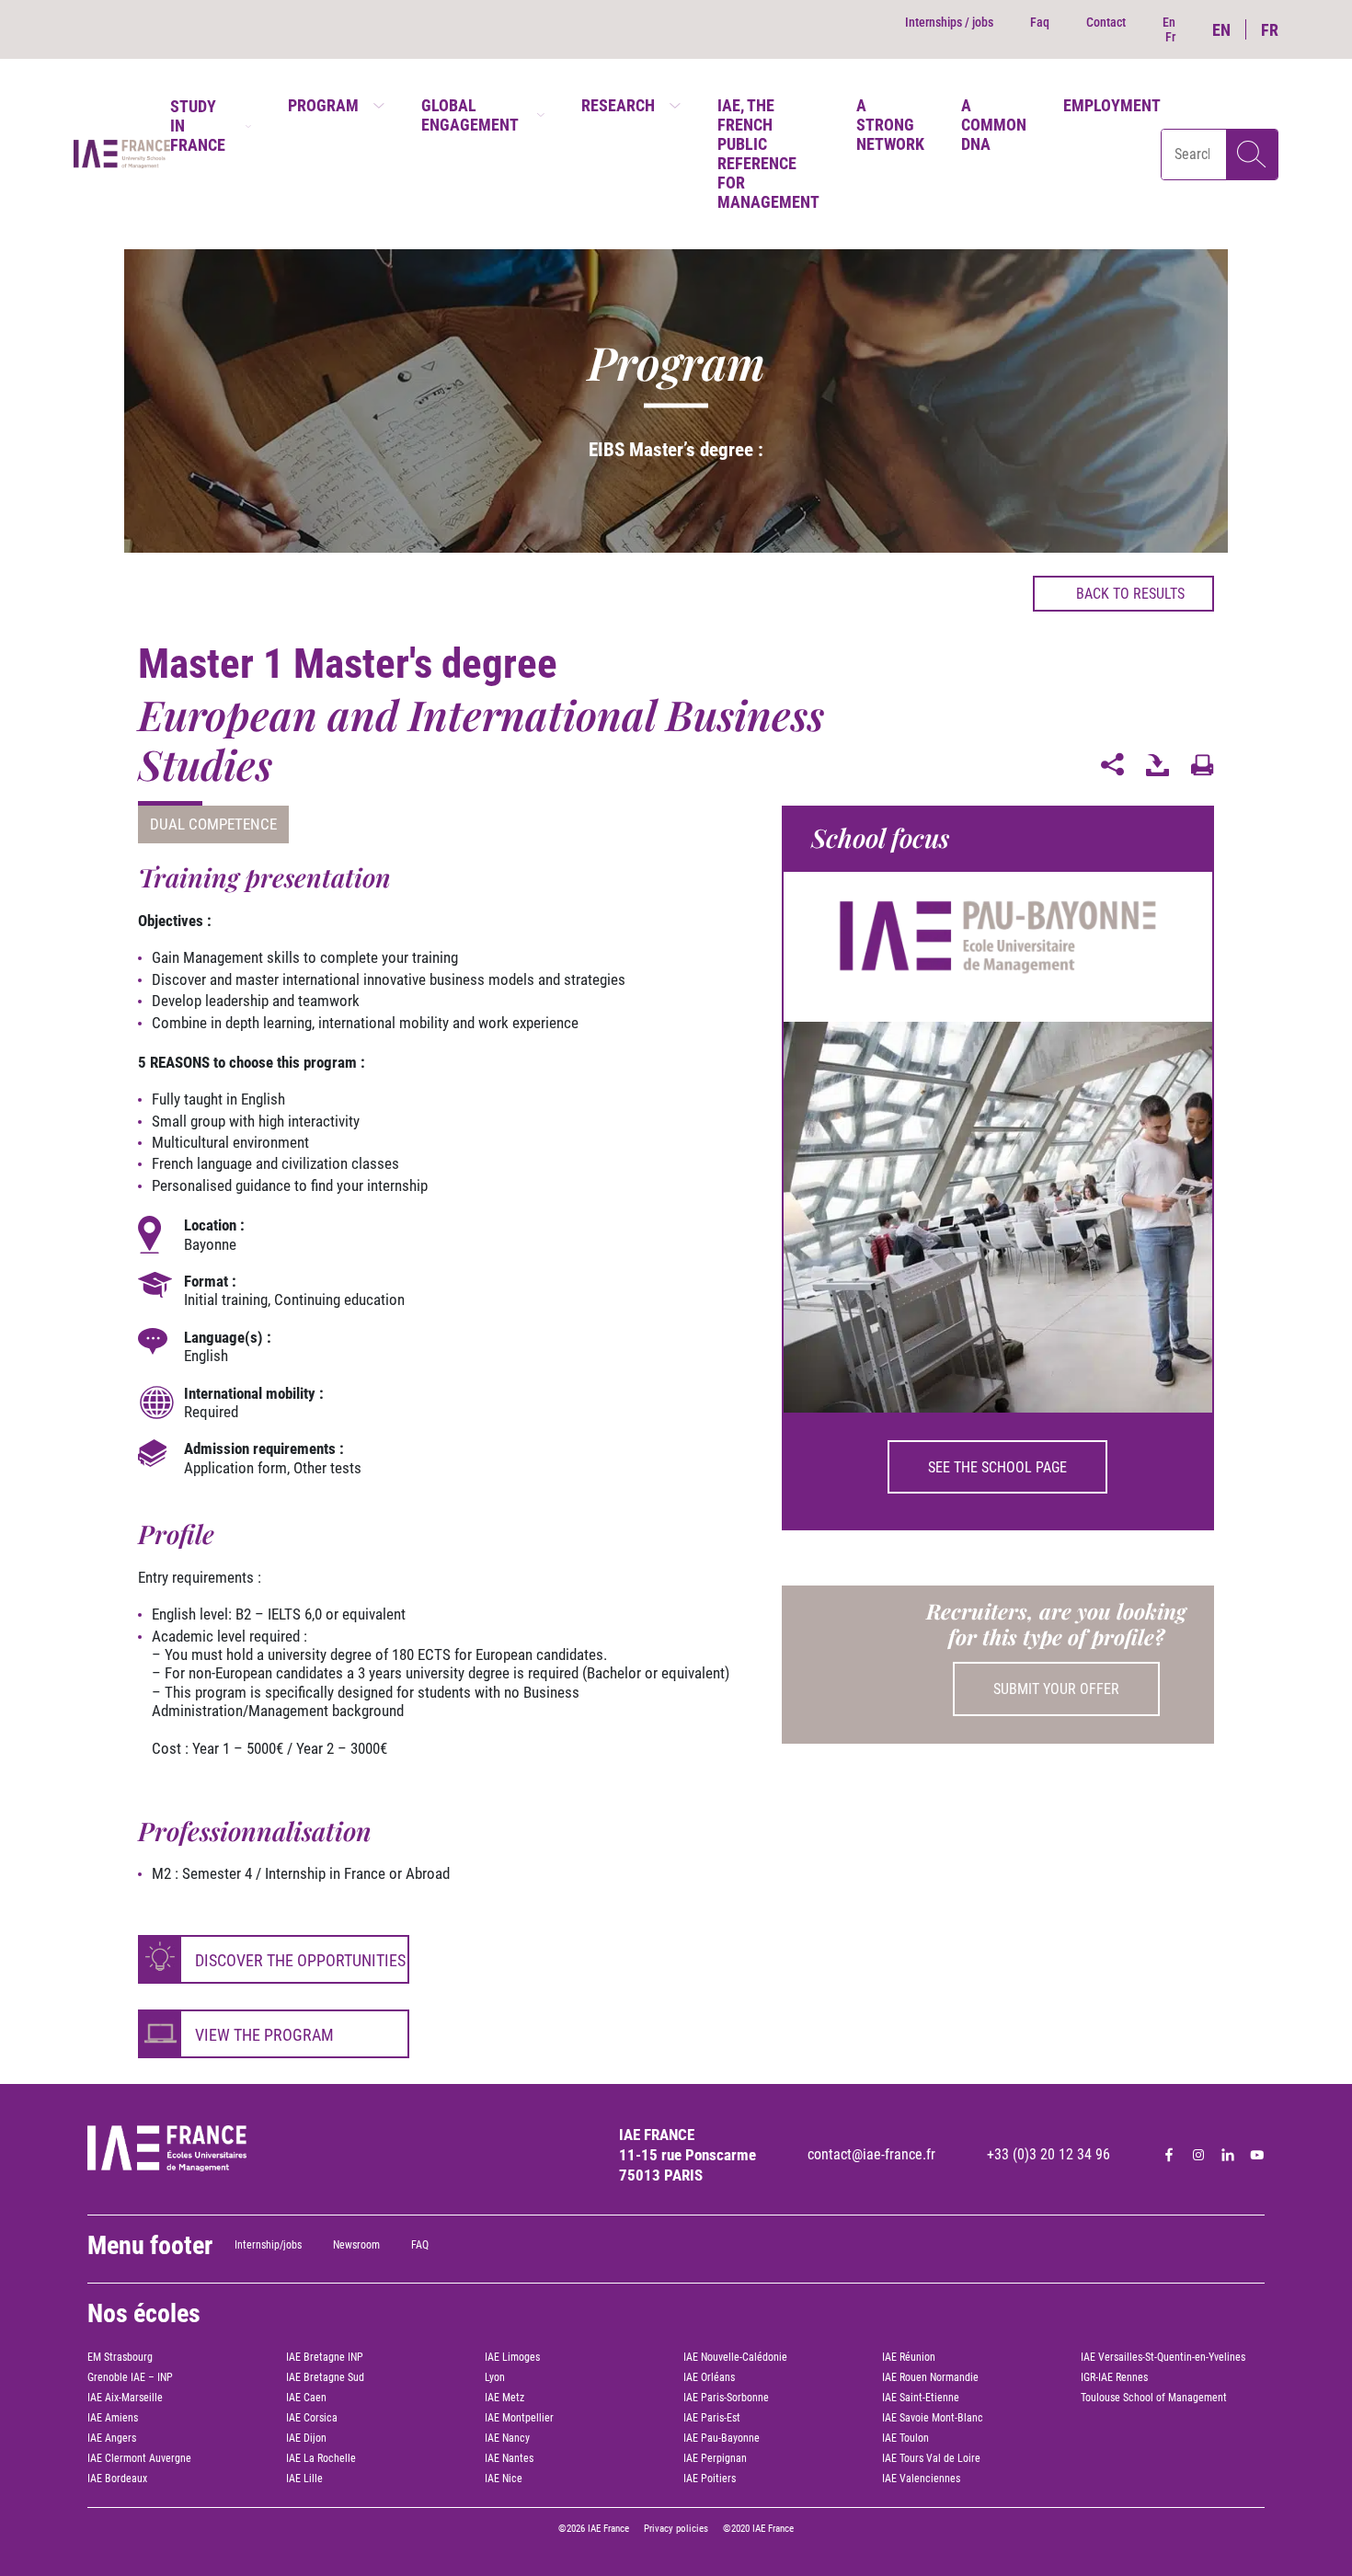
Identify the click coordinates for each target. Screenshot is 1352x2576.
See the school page (997, 1467)
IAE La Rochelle (321, 2458)
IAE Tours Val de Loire (931, 2458)
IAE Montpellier (519, 2418)
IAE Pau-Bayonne (722, 2438)
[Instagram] (1198, 2155)
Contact (1106, 22)
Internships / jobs (949, 22)
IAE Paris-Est (712, 2418)
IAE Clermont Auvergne (139, 2458)
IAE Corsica (312, 2418)
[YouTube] (1257, 2155)
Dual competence (213, 824)
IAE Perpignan (715, 2458)
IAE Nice (504, 2479)
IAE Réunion (909, 2357)
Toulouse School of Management (1154, 2398)
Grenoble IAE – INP (130, 2377)
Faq (1040, 22)
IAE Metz (504, 2398)
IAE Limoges (512, 2357)
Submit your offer (1056, 1689)
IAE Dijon (306, 2438)
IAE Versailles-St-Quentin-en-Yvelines (1163, 2357)
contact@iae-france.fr (871, 2154)
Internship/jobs (268, 2245)
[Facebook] (1169, 2155)
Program (323, 105)
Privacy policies (676, 2529)
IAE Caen (306, 2398)
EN (1221, 30)
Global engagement (470, 115)
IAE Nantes (509, 2458)
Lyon (495, 2377)
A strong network (890, 125)
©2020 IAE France (758, 2529)
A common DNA (994, 125)
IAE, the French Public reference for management (768, 154)
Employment (1112, 105)
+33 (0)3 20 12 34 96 (1048, 2154)
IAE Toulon (905, 2438)
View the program (264, 2035)
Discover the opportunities (300, 1960)
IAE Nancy (507, 2438)
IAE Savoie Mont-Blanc (933, 2418)
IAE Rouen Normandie (930, 2377)
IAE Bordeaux (117, 2479)
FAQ (420, 2245)
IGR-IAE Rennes (1114, 2377)
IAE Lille (304, 2479)
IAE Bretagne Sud (325, 2377)
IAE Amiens (113, 2418)
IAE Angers (112, 2438)
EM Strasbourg (120, 2357)
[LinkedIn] (1228, 2155)
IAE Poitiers (710, 2479)
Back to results (1130, 594)
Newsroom (356, 2245)
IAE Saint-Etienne (921, 2398)
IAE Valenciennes (921, 2479)
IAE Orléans (709, 2377)
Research (618, 105)
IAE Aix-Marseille (125, 2398)
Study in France (198, 126)
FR (1270, 30)
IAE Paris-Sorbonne (726, 2398)
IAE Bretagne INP (325, 2357)
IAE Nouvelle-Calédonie (735, 2357)
